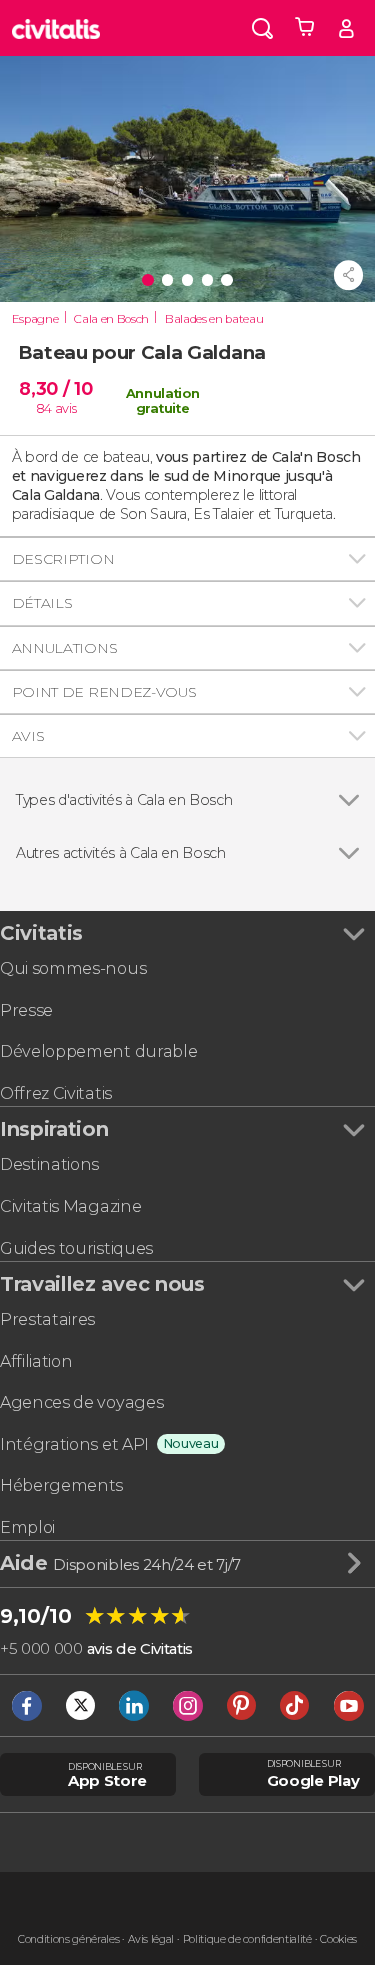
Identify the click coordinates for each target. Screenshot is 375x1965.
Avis (28, 736)
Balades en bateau (214, 319)
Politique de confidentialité (247, 1939)
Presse (26, 1010)
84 (44, 408)
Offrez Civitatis (56, 1093)
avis (66, 408)
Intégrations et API (74, 1444)
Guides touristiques (76, 1248)
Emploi (27, 1527)
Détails (42, 603)
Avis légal (151, 1939)
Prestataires (47, 1319)
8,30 (55, 388)
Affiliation (36, 1361)
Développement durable (98, 1051)
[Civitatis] (56, 28)
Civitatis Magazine (70, 1206)
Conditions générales (69, 1939)
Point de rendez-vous (104, 692)
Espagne (35, 319)
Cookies (338, 1939)
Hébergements (61, 1485)
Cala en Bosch (111, 319)
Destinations (49, 1164)
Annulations (64, 648)
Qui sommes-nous (73, 968)
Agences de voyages (81, 1402)
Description (63, 559)
